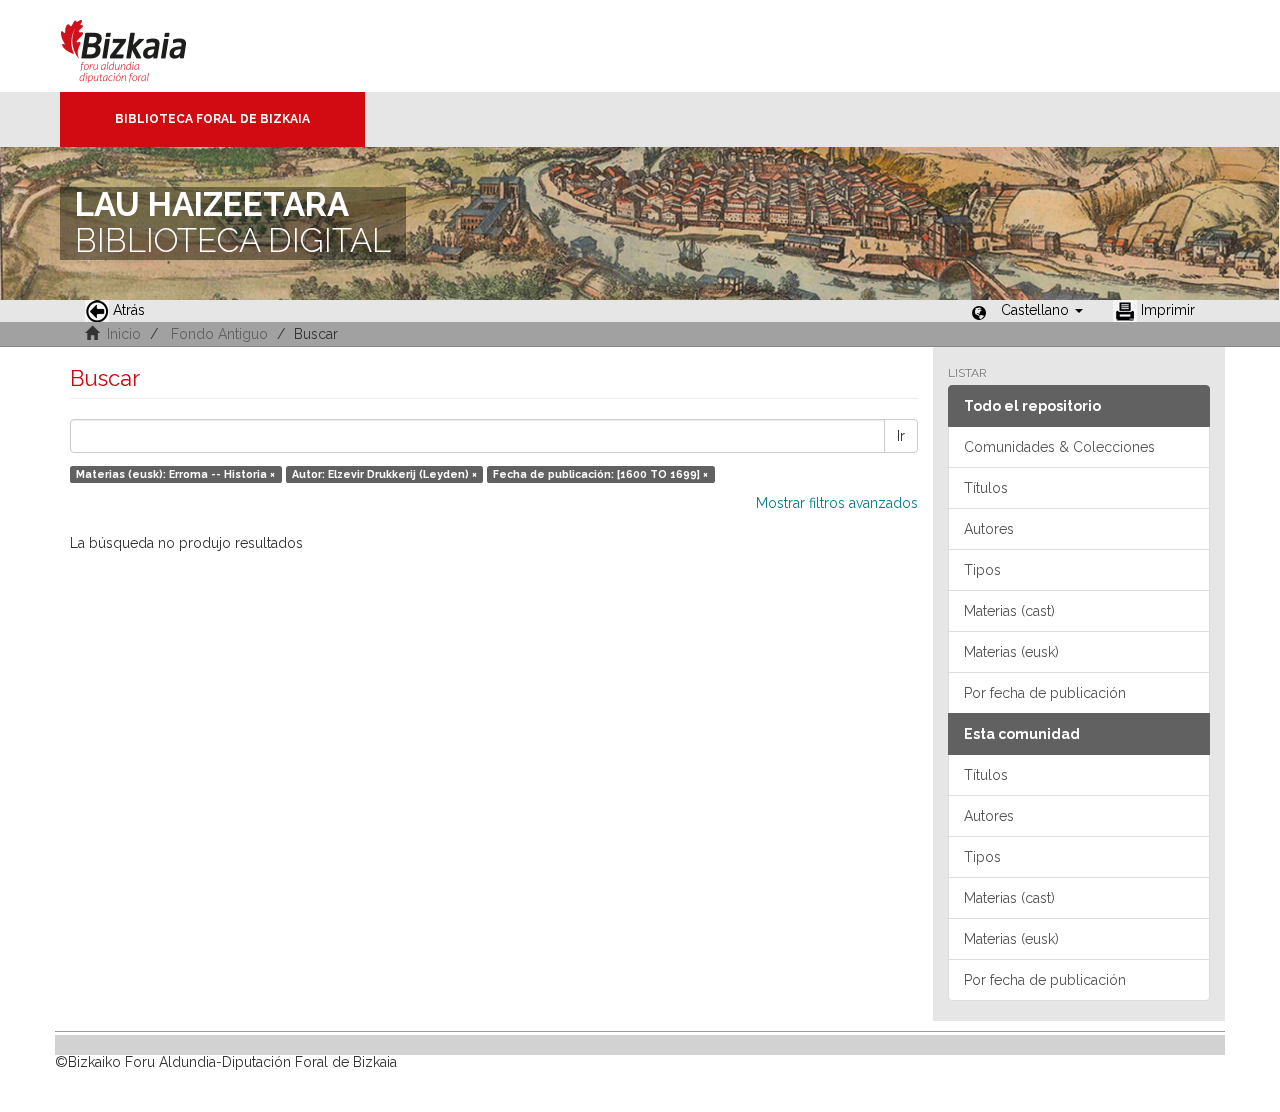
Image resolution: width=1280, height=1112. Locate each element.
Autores (989, 529)
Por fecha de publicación (1045, 693)
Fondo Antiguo (219, 334)
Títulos (986, 488)
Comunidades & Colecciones (1059, 447)
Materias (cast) (1009, 611)
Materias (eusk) (1011, 652)
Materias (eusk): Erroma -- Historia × (175, 474)
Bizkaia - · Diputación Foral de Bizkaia (144, 46)
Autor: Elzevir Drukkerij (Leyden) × (384, 474)
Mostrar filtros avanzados (837, 503)
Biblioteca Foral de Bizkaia (212, 119)
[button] (1042, 310)
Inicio (124, 334)
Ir (901, 436)
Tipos (982, 570)
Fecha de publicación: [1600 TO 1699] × (600, 474)
